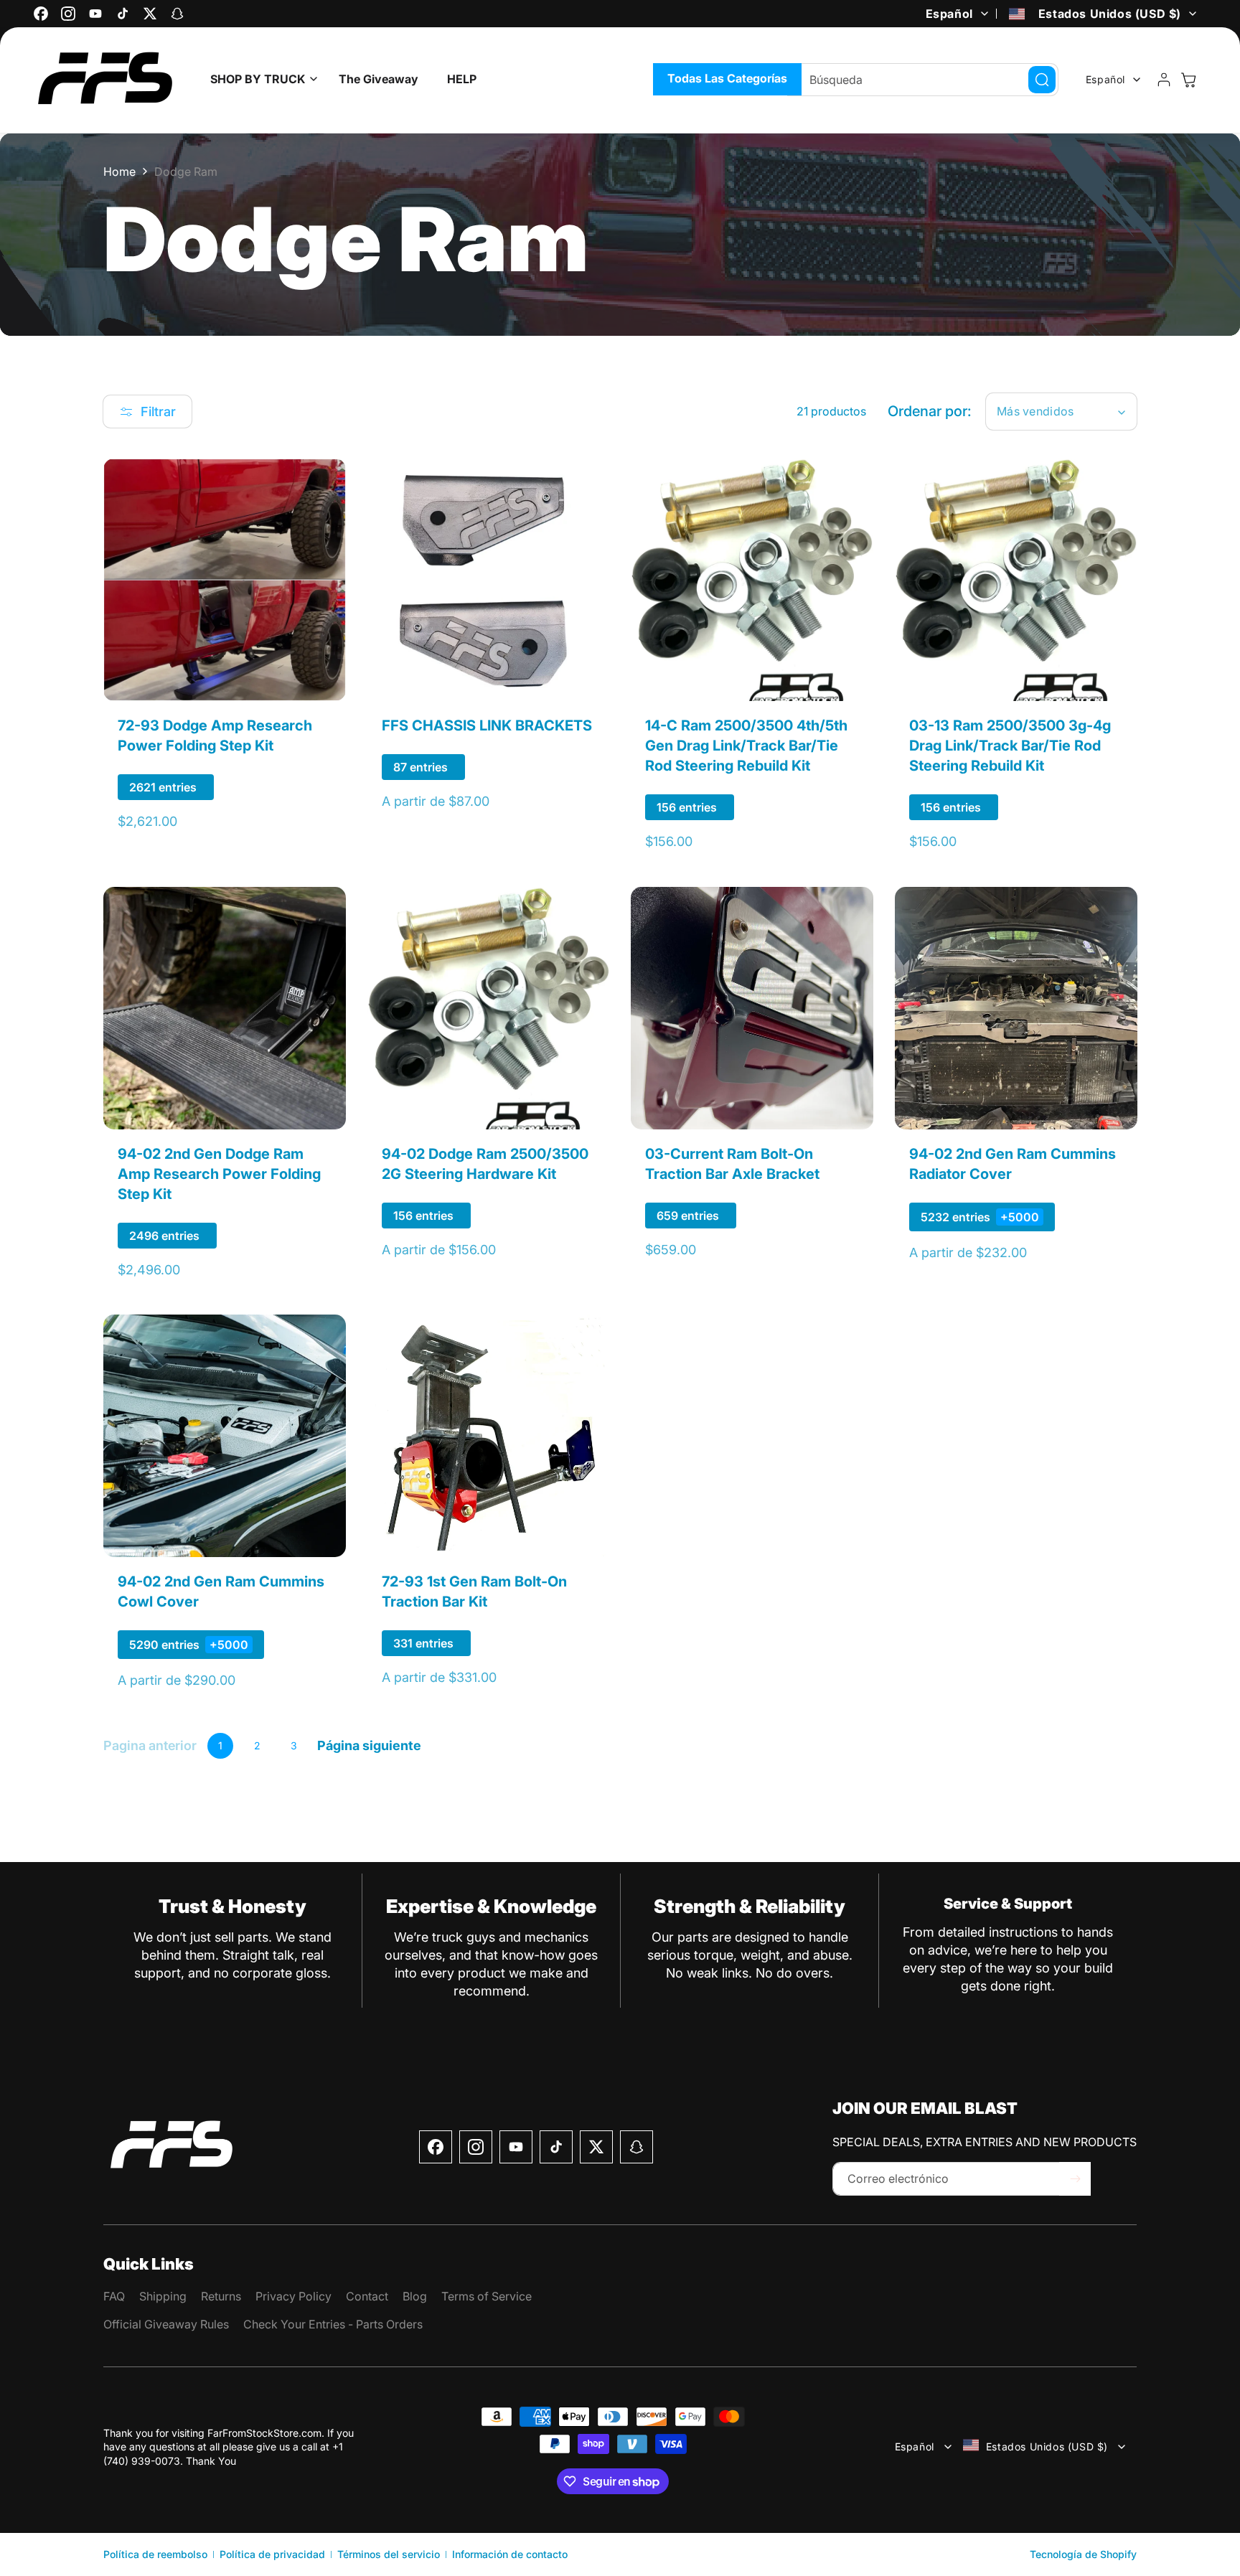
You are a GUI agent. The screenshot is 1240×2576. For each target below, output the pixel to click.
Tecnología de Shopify (1083, 2554)
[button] (260, 79)
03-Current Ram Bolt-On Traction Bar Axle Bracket (732, 1163)
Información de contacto (510, 2554)
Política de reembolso (155, 2554)
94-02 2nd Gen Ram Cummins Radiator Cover (1013, 1163)
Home (119, 171)
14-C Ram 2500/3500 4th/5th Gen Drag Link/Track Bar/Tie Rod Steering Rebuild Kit (746, 746)
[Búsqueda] (1042, 80)
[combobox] (923, 80)
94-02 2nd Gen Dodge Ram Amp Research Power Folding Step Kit (219, 1173)
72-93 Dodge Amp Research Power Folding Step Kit (215, 735)
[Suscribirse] (1075, 2179)
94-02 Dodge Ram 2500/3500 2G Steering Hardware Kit (485, 1163)
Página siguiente (369, 1746)
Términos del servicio (389, 2554)
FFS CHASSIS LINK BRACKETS (487, 725)
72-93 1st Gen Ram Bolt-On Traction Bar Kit (474, 1592)
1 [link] (220, 1745)
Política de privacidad (272, 2554)
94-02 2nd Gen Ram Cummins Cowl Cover (221, 1592)
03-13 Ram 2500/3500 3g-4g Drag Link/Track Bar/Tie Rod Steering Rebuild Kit (1010, 746)
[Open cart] (1188, 80)
